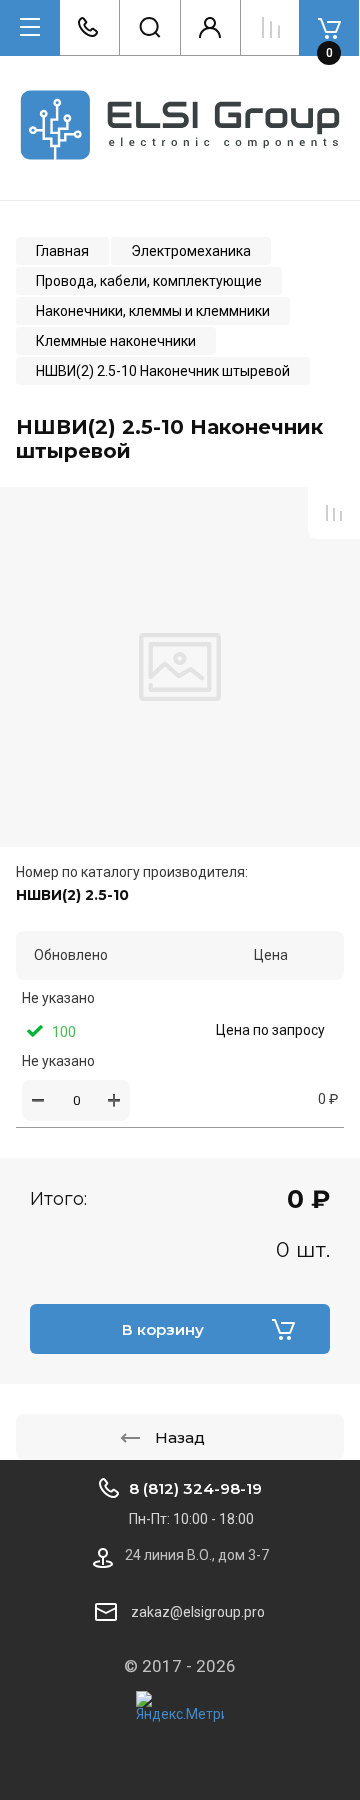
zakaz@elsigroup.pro (198, 1612)
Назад (180, 1437)
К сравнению (334, 513)
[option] (180, 667)
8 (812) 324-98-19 (195, 1488)
